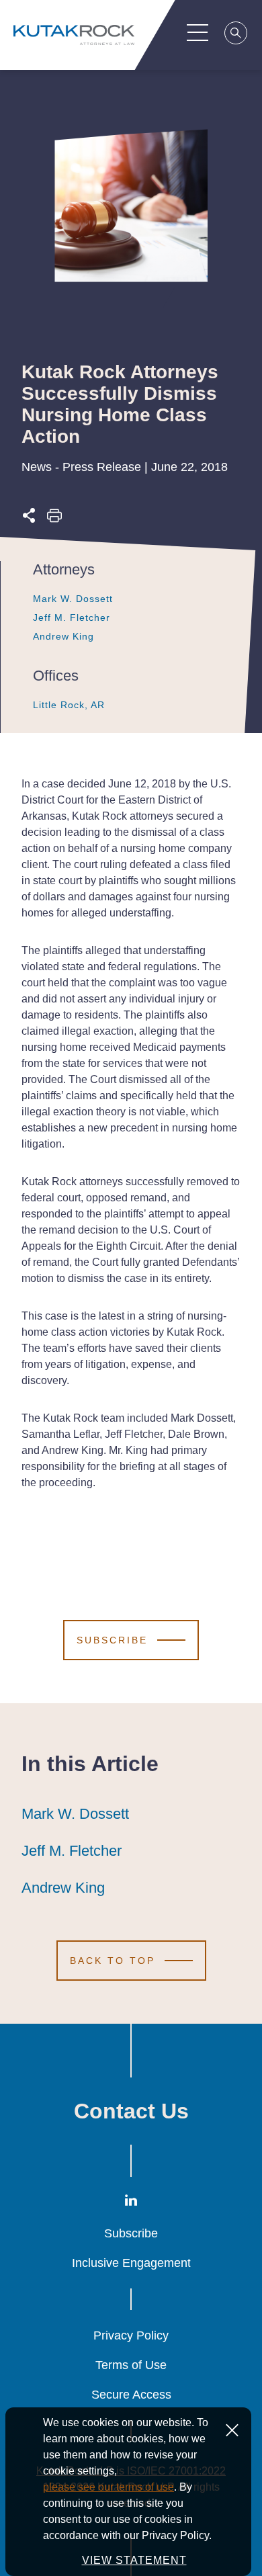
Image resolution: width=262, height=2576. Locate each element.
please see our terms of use (108, 2487)
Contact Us (131, 2111)
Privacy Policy (131, 2335)
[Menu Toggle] (198, 32)
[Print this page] (54, 519)
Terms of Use (131, 2365)
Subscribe (131, 2233)
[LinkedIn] (131, 2203)
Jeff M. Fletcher (72, 617)
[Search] (236, 35)
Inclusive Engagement (131, 2263)
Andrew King (63, 636)
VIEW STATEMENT (134, 2560)
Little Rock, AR (69, 705)
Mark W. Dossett (73, 599)
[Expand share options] (29, 519)
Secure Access (131, 2395)
